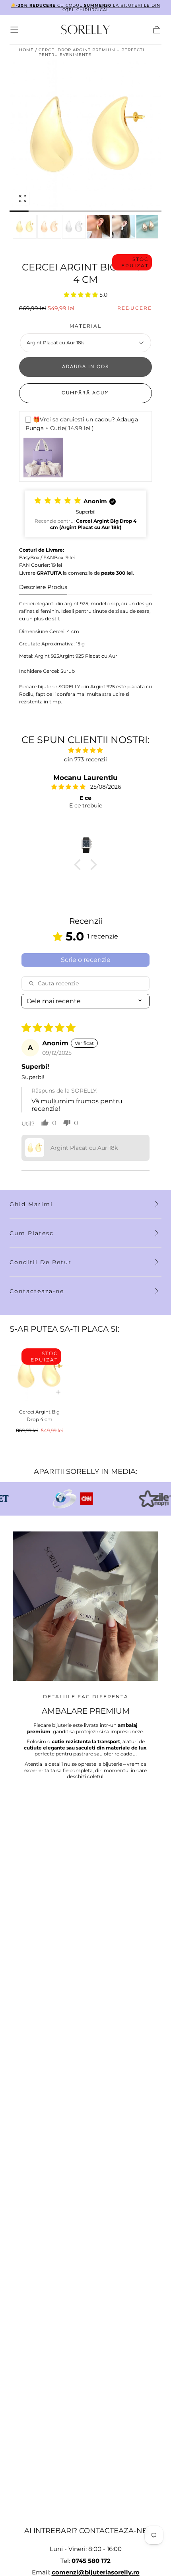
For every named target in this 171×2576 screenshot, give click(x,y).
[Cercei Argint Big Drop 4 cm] (39, 1373)
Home (26, 50)
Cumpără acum (85, 393)
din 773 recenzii (85, 759)
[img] (85, 750)
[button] (14, 30)
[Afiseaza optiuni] (58, 1392)
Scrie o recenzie (86, 960)
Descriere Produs (43, 587)
